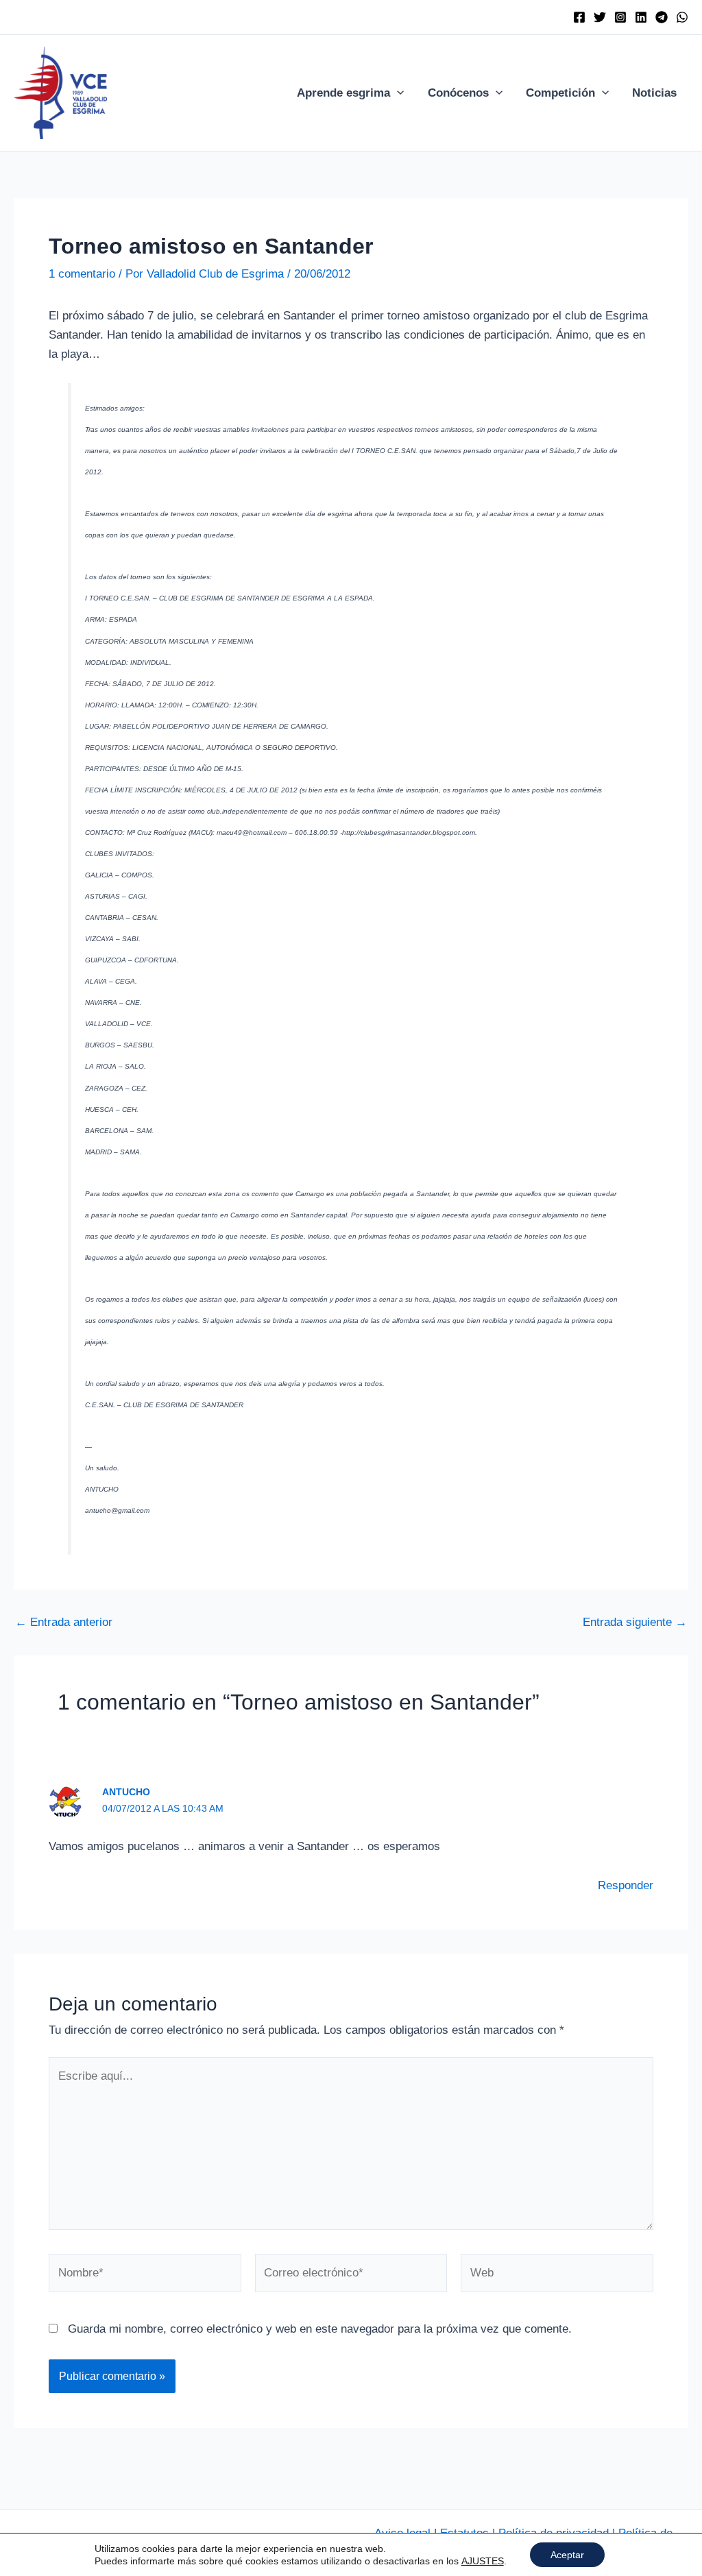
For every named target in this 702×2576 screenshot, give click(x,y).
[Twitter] (600, 17)
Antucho (126, 1792)
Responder (626, 1885)
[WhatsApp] (682, 17)
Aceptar (567, 2555)
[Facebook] (579, 17)
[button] (397, 93)
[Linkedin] (641, 17)
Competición (560, 93)
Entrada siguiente (635, 1622)
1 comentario (82, 274)
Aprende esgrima (343, 93)
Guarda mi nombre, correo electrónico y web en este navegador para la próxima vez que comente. (320, 2329)
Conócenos (458, 93)
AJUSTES (483, 2561)
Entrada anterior (64, 1622)
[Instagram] (620, 17)
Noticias (654, 93)
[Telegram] (662, 17)
